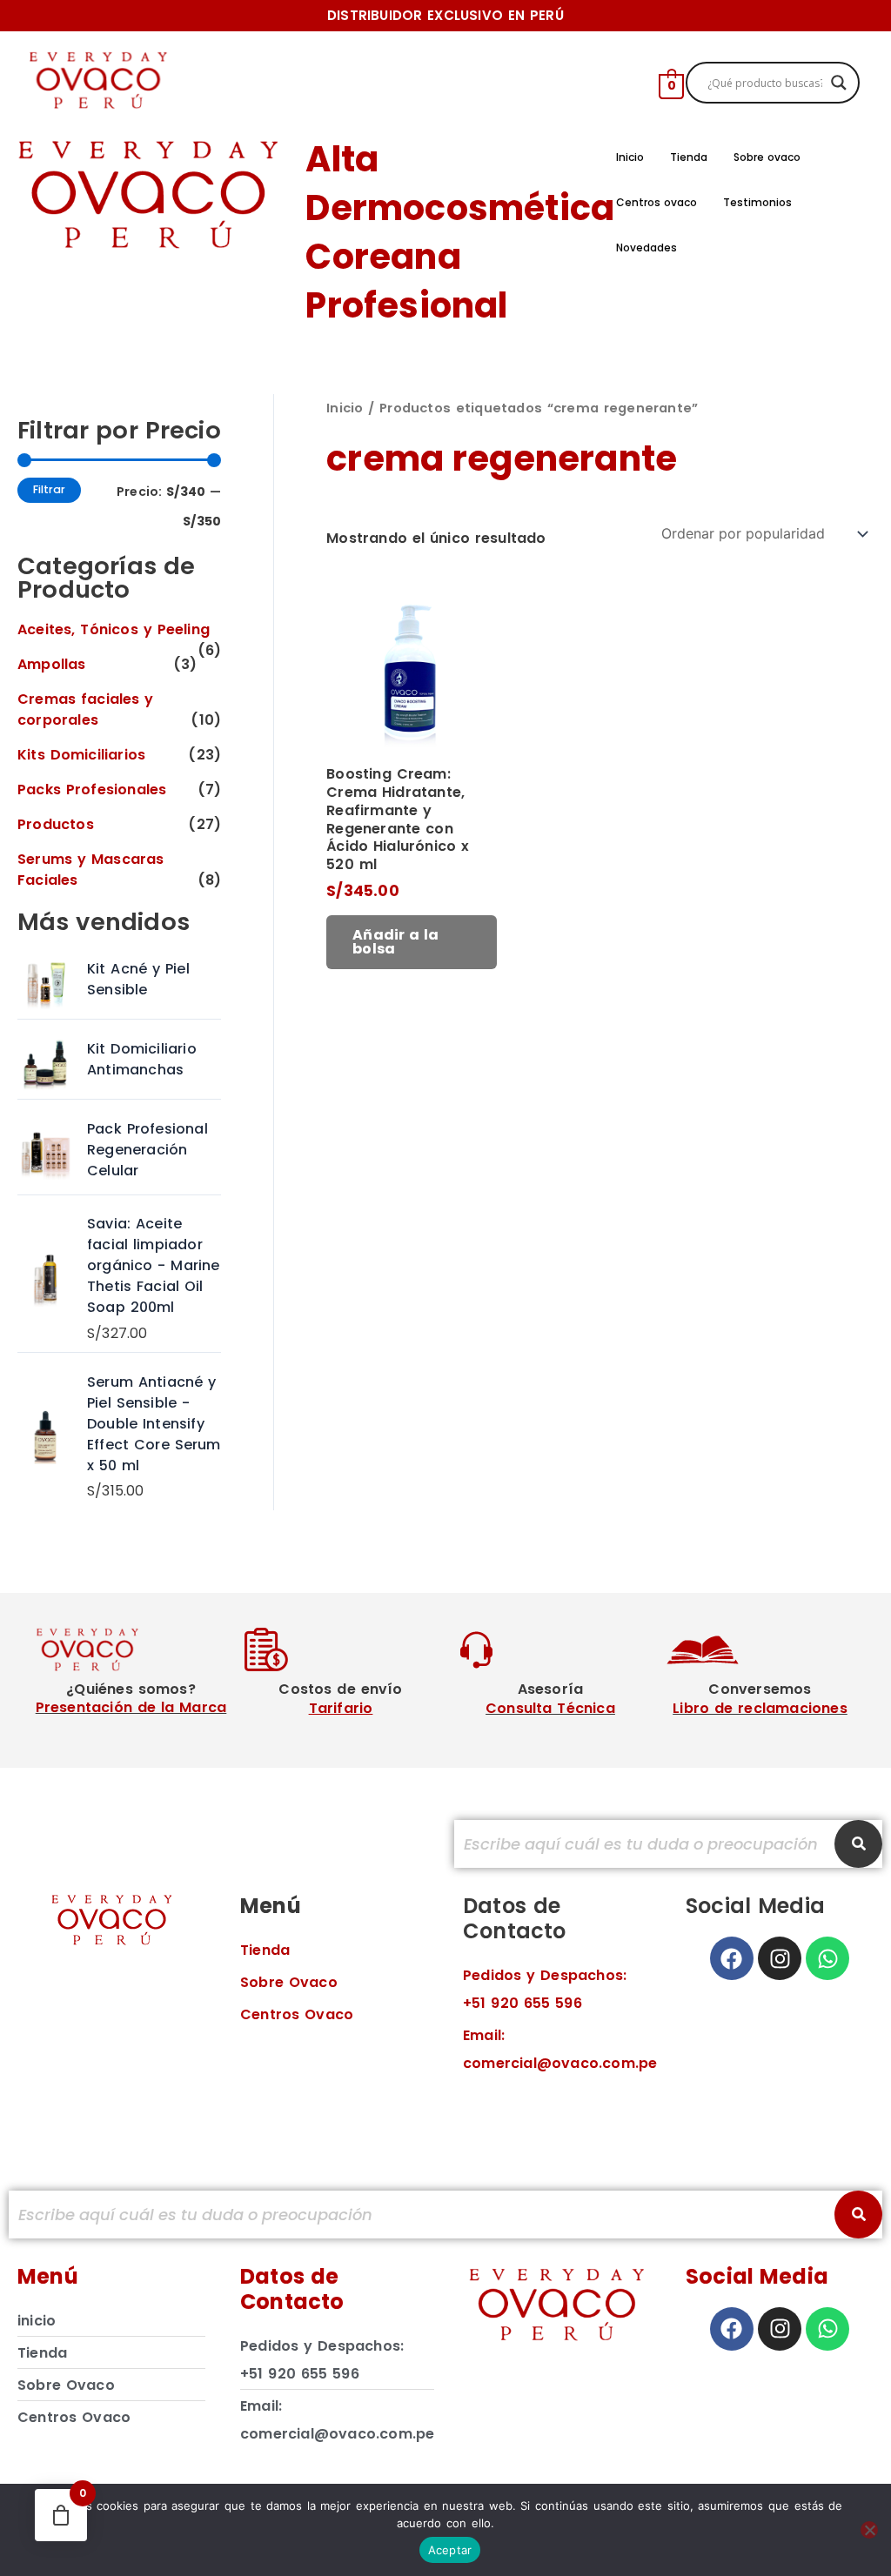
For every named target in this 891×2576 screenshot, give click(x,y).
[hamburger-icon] (612, 83)
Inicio (630, 157)
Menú (271, 1906)
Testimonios (757, 202)
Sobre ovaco (767, 157)
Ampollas (52, 664)
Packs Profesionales (92, 790)
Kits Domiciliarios (81, 755)
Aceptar (450, 2550)
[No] (869, 2530)
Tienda (689, 157)
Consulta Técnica (550, 1708)
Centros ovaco (657, 202)
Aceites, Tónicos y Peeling (114, 629)
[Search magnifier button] (839, 83)
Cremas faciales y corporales (86, 709)
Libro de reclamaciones (760, 1708)
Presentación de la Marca (131, 1707)
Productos (56, 824)
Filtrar (49, 489)
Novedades (646, 248)
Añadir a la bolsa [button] (395, 942)
